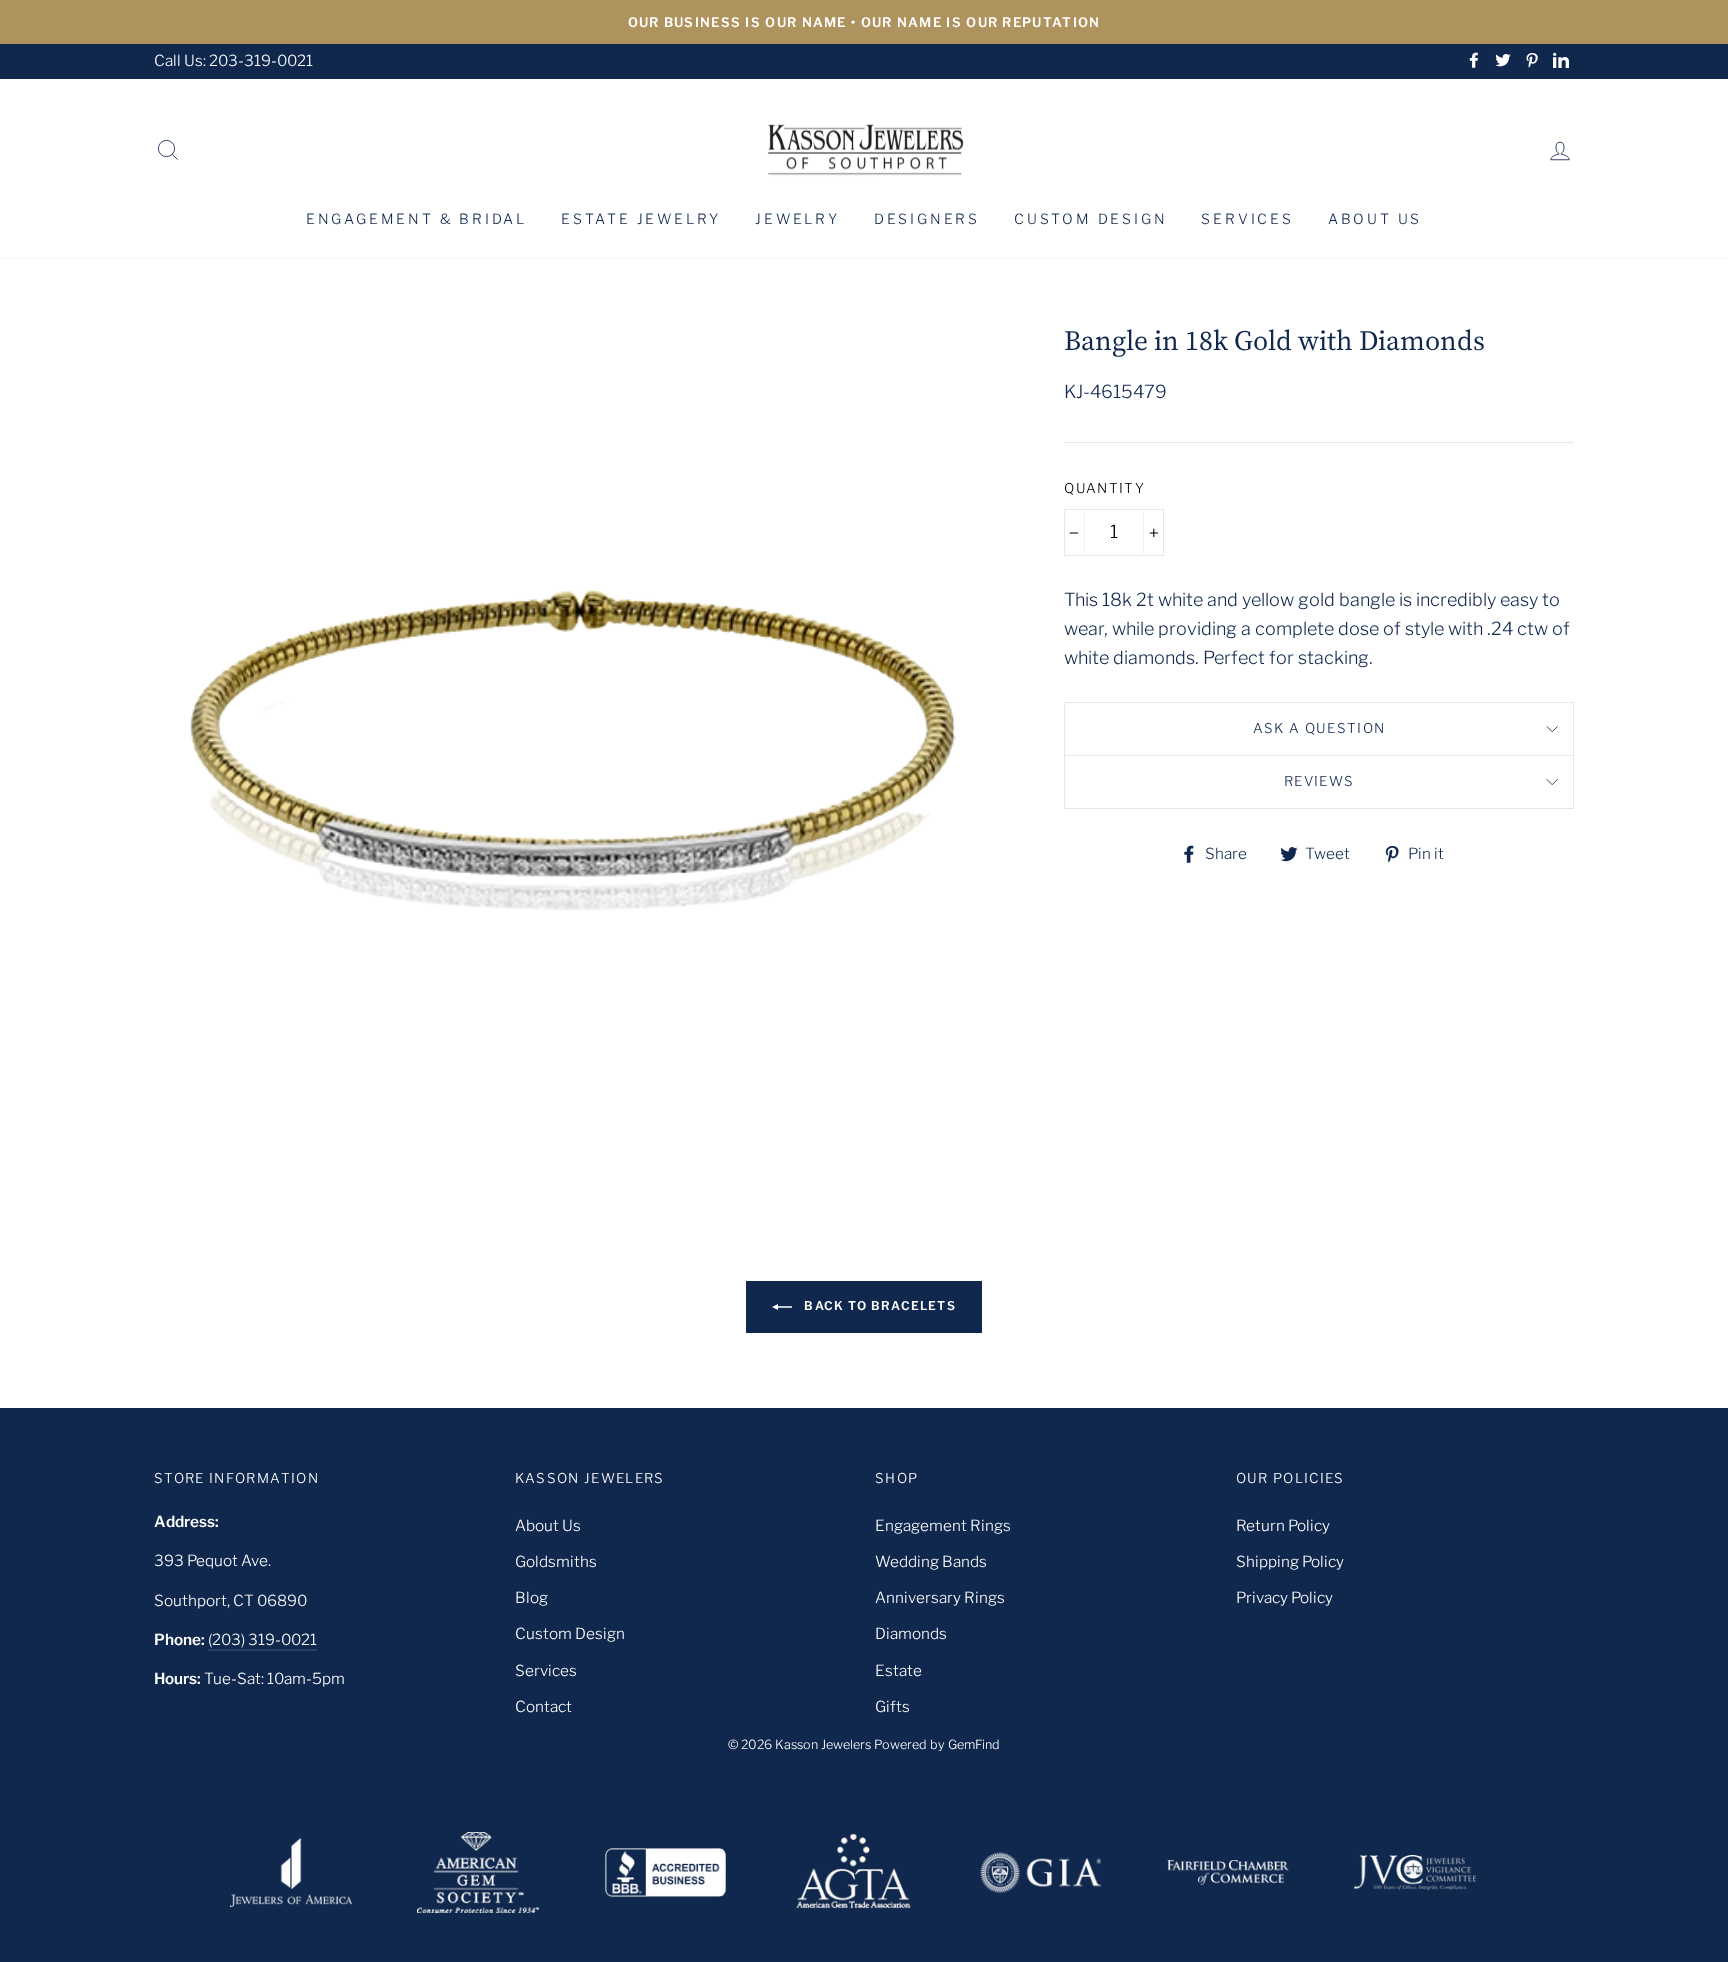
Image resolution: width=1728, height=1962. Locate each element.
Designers (927, 218)
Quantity (1104, 488)
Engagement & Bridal (416, 218)
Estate (898, 1670)
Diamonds (911, 1633)
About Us (1375, 218)
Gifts (892, 1706)
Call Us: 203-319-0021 (233, 60)
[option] (864, 22)
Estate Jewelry (641, 218)
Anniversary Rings (940, 1597)
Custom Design (1090, 218)
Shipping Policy (1290, 1561)
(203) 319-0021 (262, 1639)
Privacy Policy (1284, 1597)
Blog (531, 1597)
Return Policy (1283, 1525)
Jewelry (797, 218)
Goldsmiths (556, 1561)
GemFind (974, 1744)
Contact (543, 1706)
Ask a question (1319, 728)
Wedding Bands (931, 1561)
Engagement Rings (943, 1525)
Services (1247, 218)
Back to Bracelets (878, 1305)
